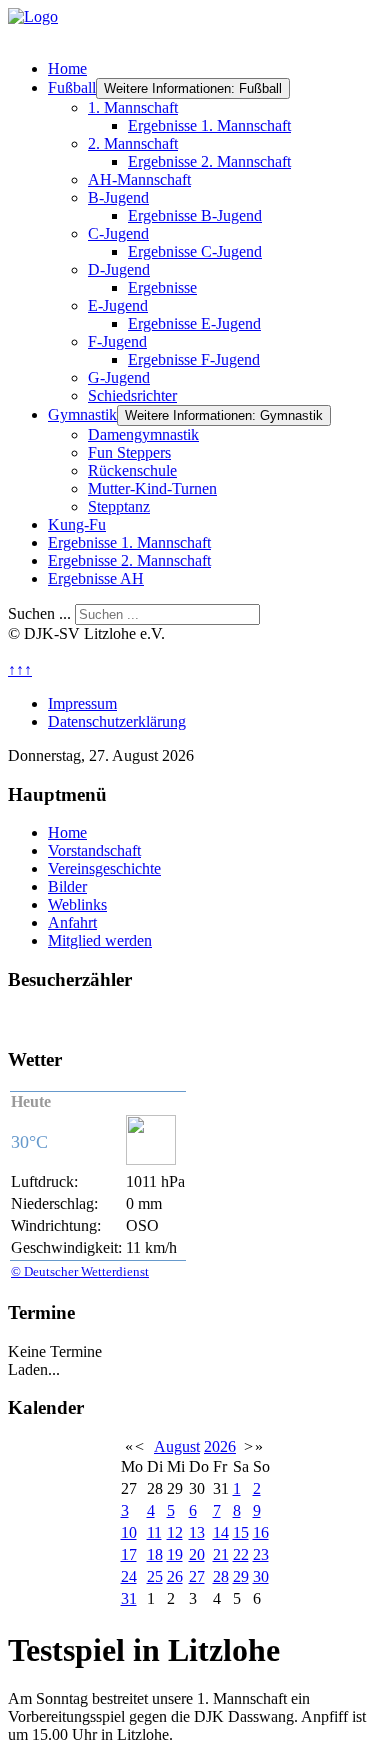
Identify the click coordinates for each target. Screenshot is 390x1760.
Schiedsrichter (132, 395)
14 (221, 1532)
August (177, 1446)
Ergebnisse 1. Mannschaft (209, 125)
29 (241, 1576)
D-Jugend (119, 269)
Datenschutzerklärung (117, 721)
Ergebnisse (162, 287)
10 (129, 1532)
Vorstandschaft (94, 850)
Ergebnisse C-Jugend (195, 251)
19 (175, 1554)
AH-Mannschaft (139, 179)
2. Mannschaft (133, 143)
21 (221, 1554)
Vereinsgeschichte (104, 868)
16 (261, 1532)
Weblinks (77, 904)
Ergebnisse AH (96, 578)
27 (197, 1576)
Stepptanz (119, 506)
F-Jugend (117, 341)
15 (241, 1532)
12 (175, 1532)
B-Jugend (118, 197)
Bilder (67, 886)
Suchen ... (39, 613)
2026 (220, 1446)
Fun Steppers (129, 452)
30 (261, 1576)
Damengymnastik (143, 434)
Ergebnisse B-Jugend (195, 215)
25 (155, 1576)
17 (129, 1554)
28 (221, 1576)
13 (197, 1532)
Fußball (72, 87)
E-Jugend (118, 305)
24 (129, 1576)
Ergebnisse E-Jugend (194, 323)
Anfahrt (72, 922)
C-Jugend (118, 233)
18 (155, 1554)
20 (197, 1554)
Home (67, 68)
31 (129, 1598)
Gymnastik (82, 414)
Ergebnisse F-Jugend (194, 359)
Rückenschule (132, 470)
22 (241, 1554)
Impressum (82, 703)
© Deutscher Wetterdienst (80, 1271)
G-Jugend (119, 377)
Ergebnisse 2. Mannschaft (209, 161)
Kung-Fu (77, 524)
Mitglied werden (100, 940)
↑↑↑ (20, 669)
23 (261, 1554)
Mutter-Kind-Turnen (152, 488)
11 (154, 1532)
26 (175, 1576)
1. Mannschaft (133, 107)
